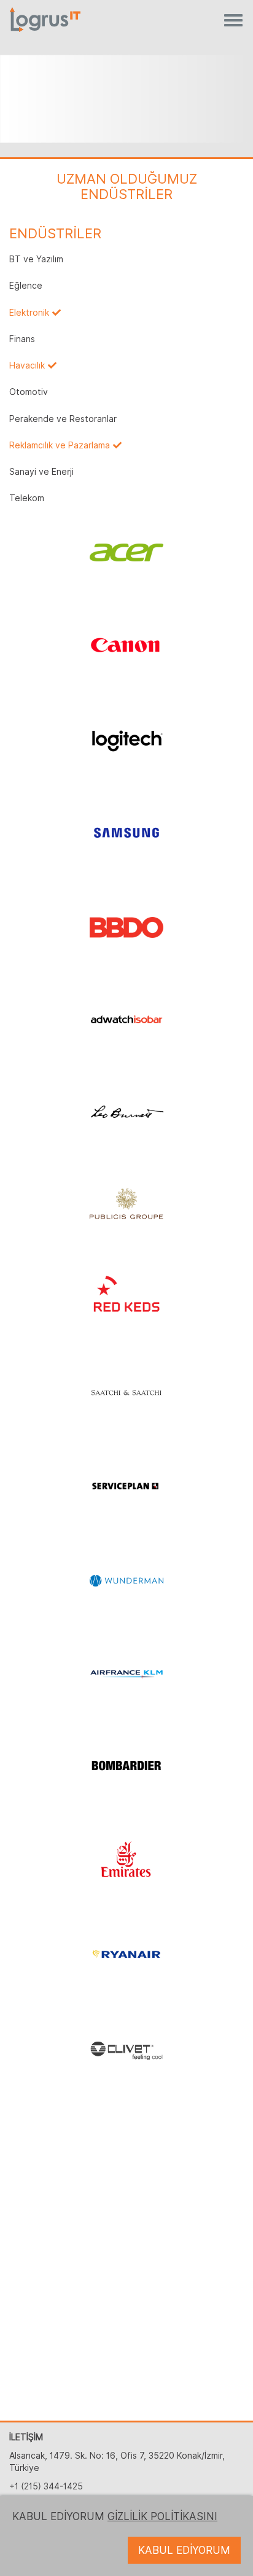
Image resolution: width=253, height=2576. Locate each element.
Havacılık (27, 365)
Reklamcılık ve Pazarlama (60, 445)
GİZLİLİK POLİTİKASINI (162, 2516)
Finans (22, 339)
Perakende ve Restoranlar (63, 419)
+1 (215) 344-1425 (46, 2486)
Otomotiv (29, 392)
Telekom (27, 498)
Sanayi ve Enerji (41, 472)
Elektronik (29, 313)
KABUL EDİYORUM (184, 2550)
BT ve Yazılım (36, 259)
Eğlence (26, 286)
